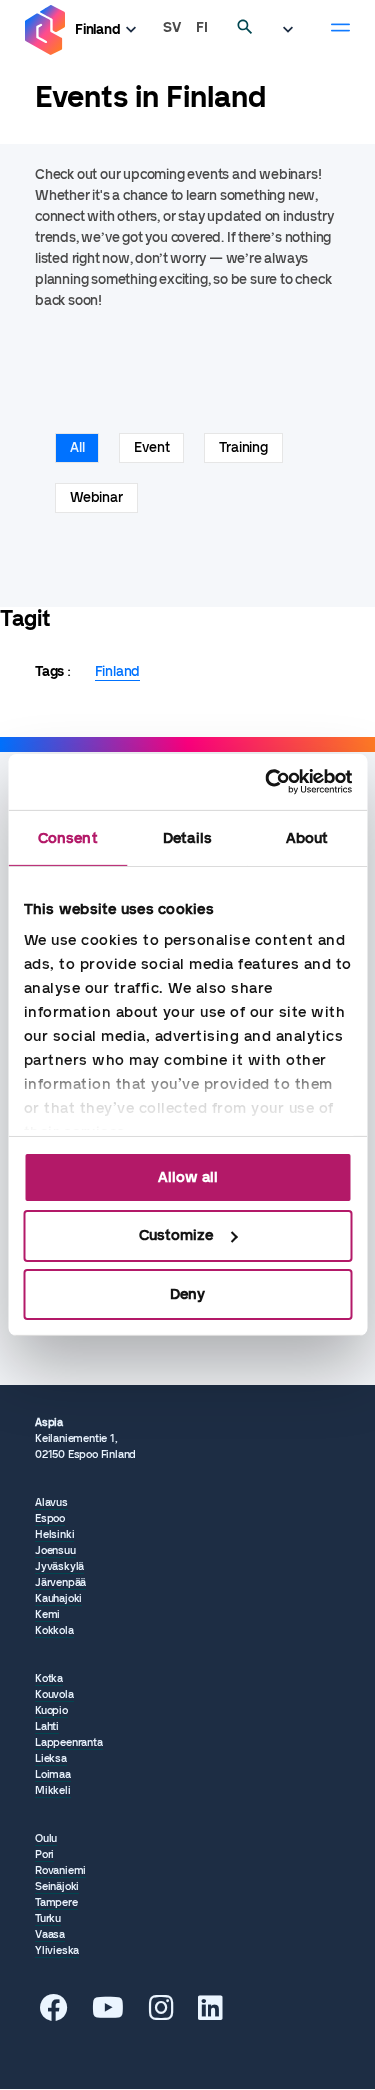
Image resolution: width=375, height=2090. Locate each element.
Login (293, 30)
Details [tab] (187, 837)
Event (151, 447)
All (77, 447)
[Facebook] (54, 2013)
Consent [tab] (68, 837)
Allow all (188, 1176)
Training (243, 447)
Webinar (96, 497)
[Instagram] (161, 2013)
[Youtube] (108, 2013)
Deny (187, 1294)
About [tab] (307, 837)
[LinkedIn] (210, 2013)
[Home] (45, 30)
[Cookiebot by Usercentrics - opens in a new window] (267, 782)
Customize (176, 1235)
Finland (98, 29)
